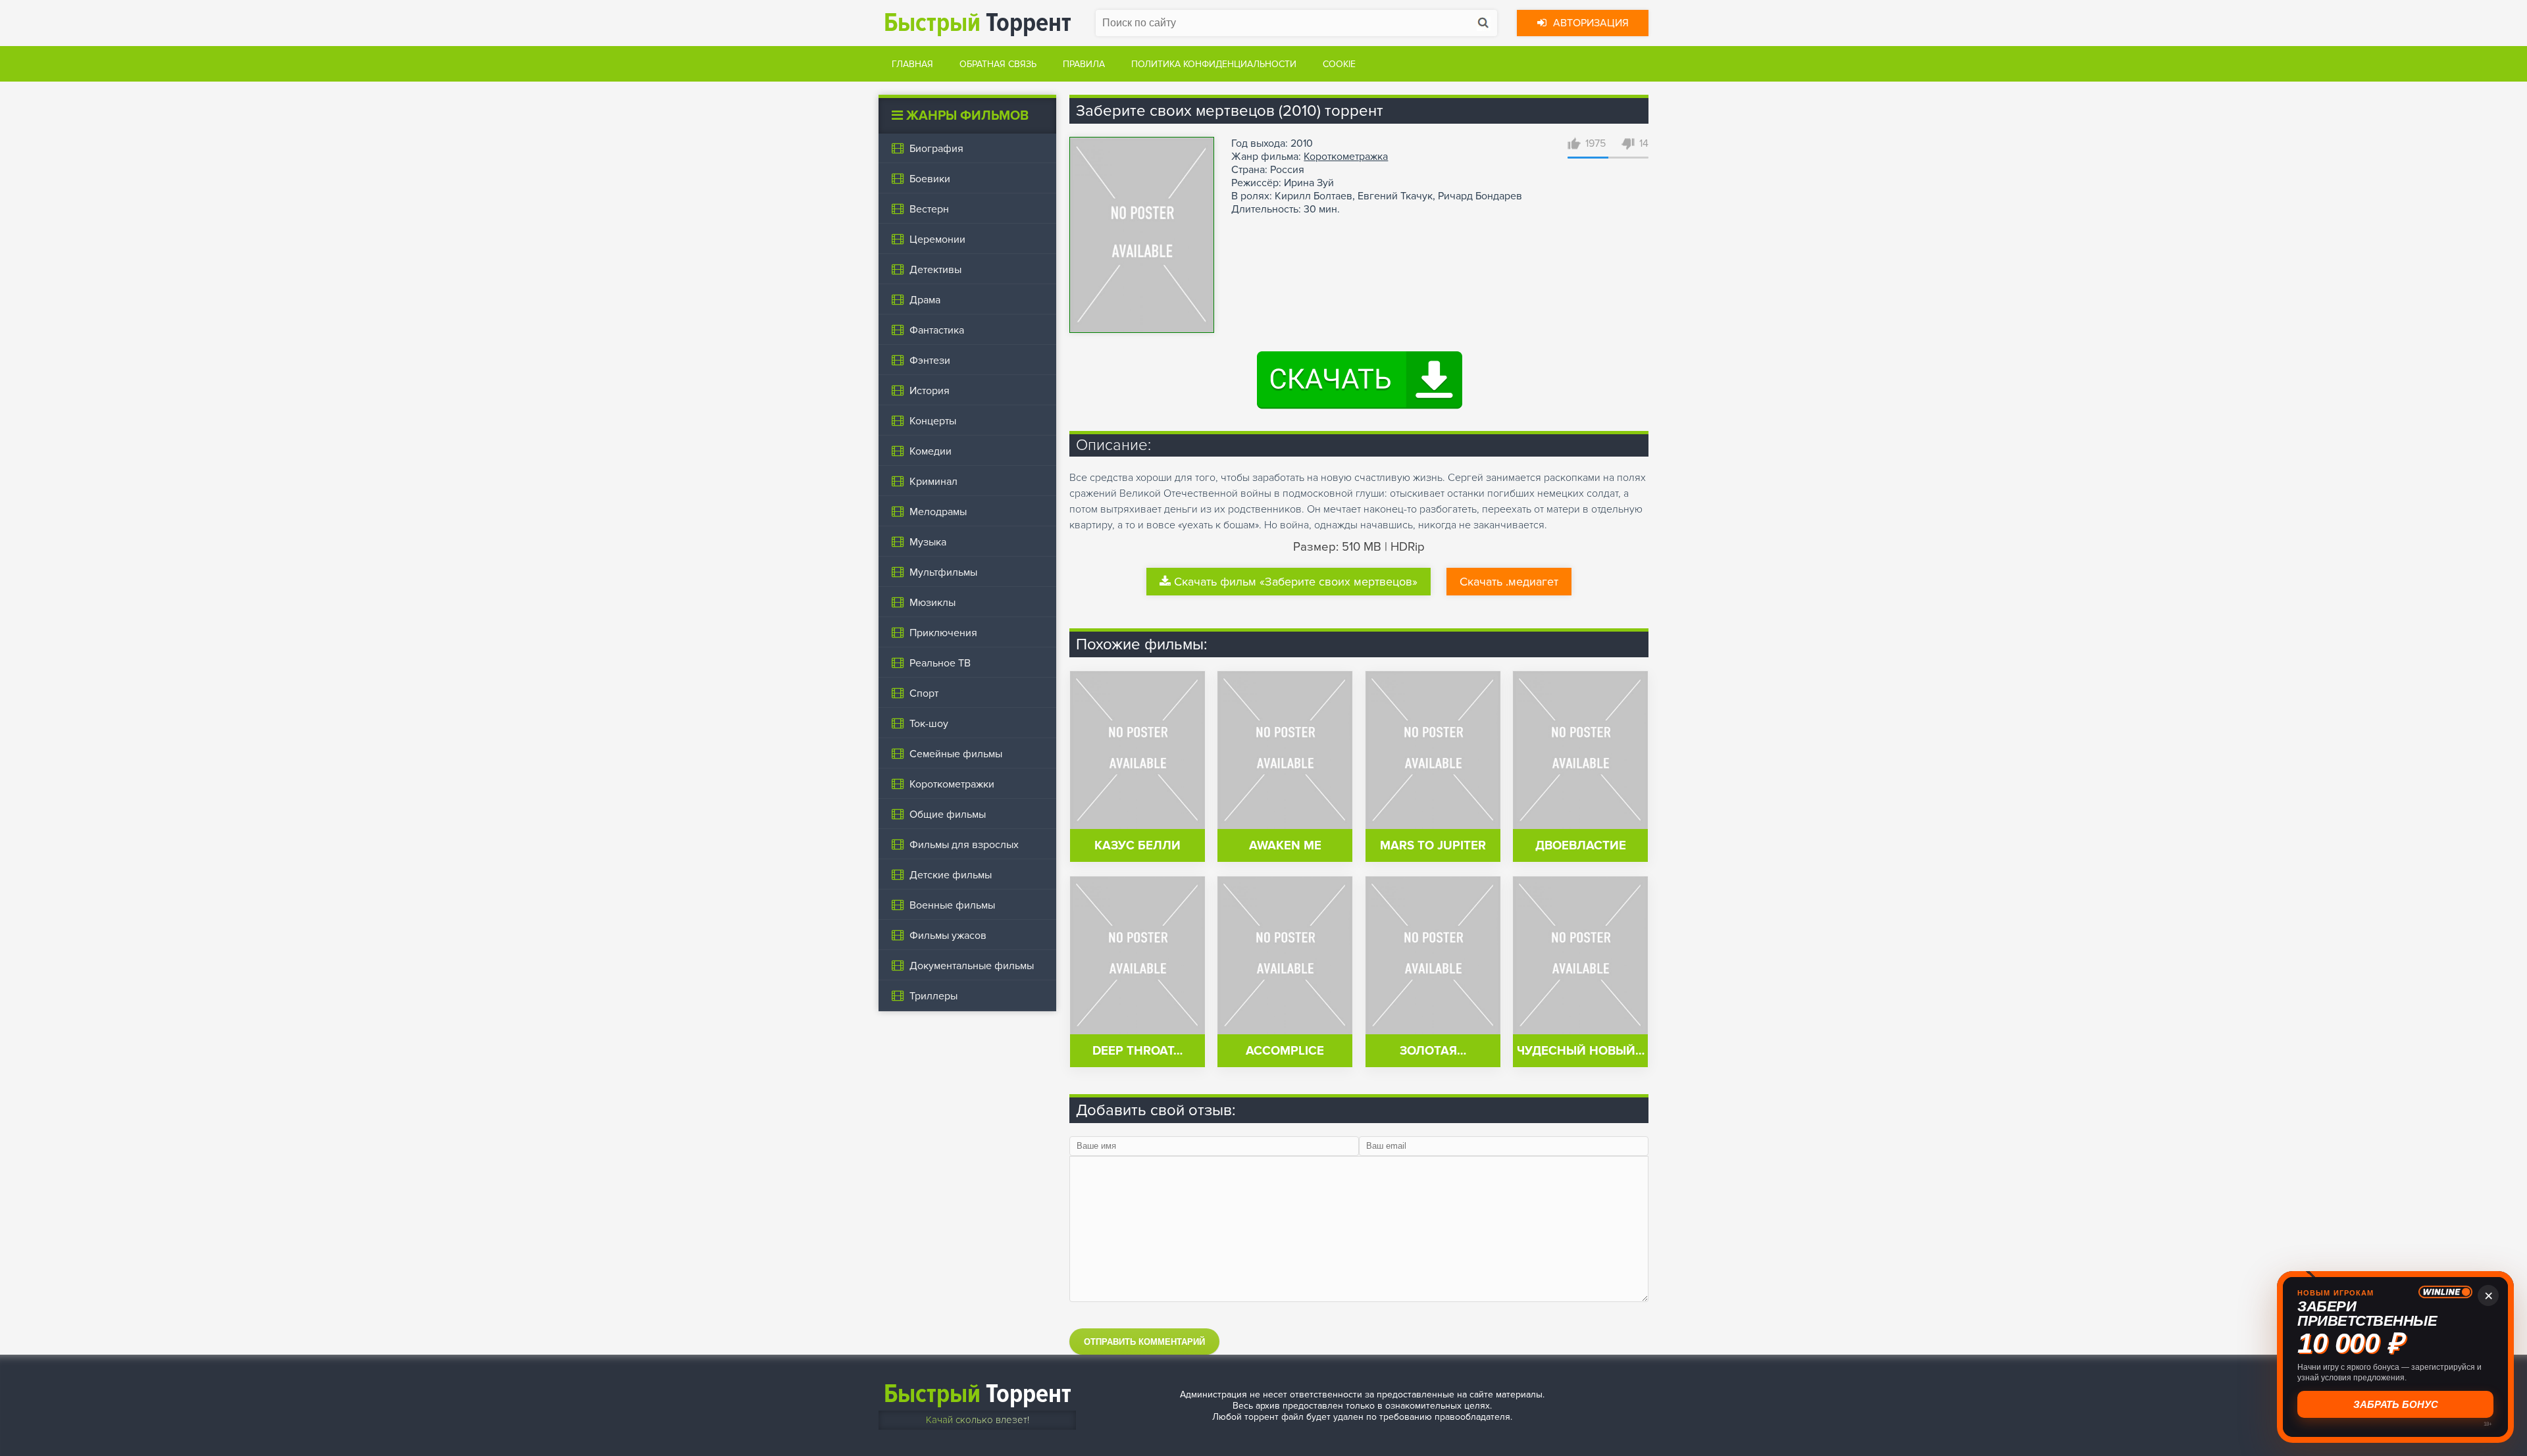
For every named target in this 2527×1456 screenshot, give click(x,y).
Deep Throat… (1137, 1051)
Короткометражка (1346, 157)
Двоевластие (1581, 846)
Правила (1084, 64)
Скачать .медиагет (1509, 582)
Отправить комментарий (1144, 1342)
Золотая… (1433, 1051)
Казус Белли (1137, 846)
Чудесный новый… (1581, 1051)
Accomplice (1285, 1051)
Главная (912, 64)
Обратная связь (998, 64)
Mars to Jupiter (1433, 846)
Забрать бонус (2396, 1404)
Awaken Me (1285, 846)
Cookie (1339, 64)
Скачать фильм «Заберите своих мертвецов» (1296, 582)
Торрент (978, 23)
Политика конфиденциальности (1214, 64)
